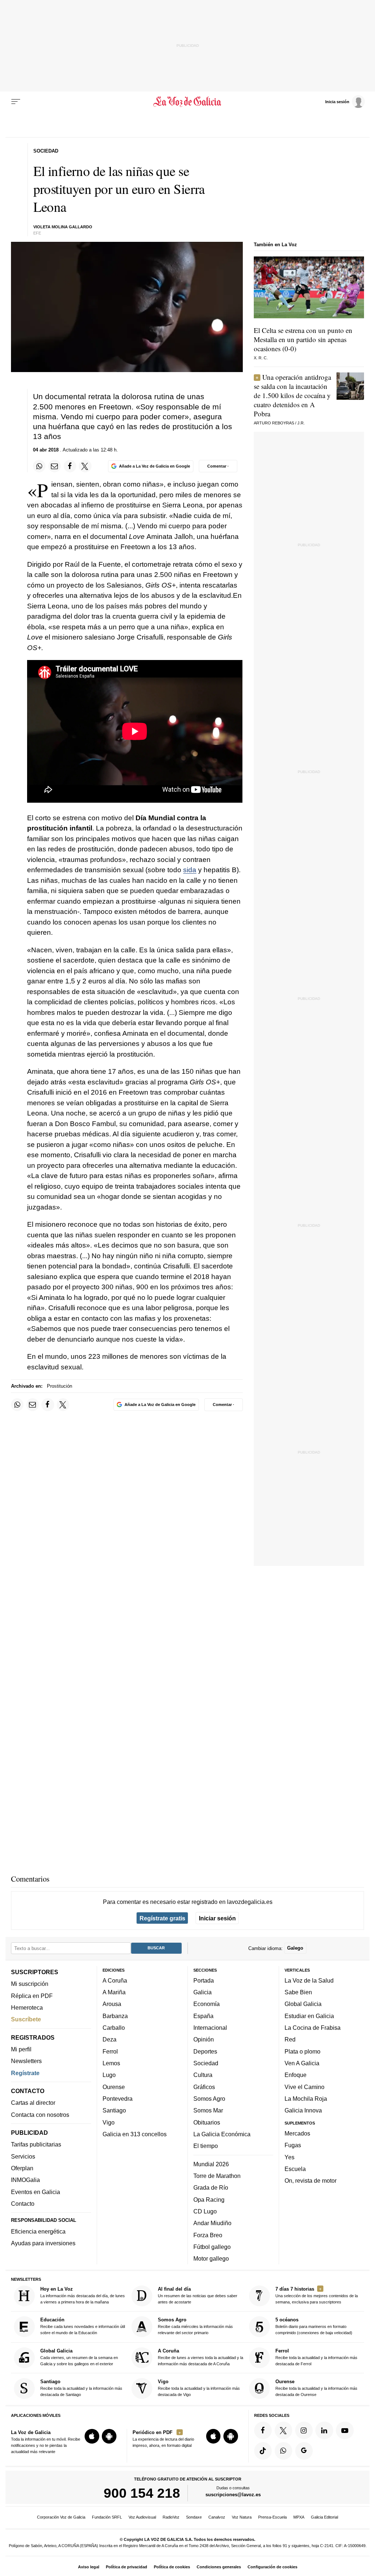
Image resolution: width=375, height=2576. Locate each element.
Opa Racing (209, 2200)
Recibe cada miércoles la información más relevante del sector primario (195, 2326)
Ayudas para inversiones (43, 2243)
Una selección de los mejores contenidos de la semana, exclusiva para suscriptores (317, 2295)
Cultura (203, 2075)
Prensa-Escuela (272, 2517)
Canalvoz (217, 2517)
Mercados (297, 2133)
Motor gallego (211, 2258)
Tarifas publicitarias (36, 2145)
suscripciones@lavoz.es (233, 2495)
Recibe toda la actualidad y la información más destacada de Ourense (316, 2388)
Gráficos (204, 2087)
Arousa (112, 2004)
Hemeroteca (27, 2007)
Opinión (204, 2040)
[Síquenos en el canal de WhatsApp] (283, 2451)
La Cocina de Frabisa (313, 2028)
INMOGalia (25, 2180)
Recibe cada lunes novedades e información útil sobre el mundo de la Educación (83, 2326)
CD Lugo (205, 2211)
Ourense (114, 2087)
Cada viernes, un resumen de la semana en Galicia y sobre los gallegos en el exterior (79, 2357)
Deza (109, 2040)
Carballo (114, 2028)
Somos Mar (208, 2111)
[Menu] (16, 102)
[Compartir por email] (55, 466)
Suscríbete (26, 2020)
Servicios (23, 2156)
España (203, 2016)
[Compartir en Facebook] (70, 466)
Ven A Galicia (302, 2063)
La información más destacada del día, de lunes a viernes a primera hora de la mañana (83, 2295)
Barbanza (115, 2016)
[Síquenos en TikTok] (263, 2451)
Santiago (114, 2111)
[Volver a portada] (187, 102)
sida (190, 870)
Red (290, 2040)
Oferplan (22, 2168)
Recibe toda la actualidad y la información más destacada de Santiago (81, 2388)
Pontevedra (118, 2099)
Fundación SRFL (107, 2517)
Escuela (295, 2169)
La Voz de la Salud (309, 1980)
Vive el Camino (305, 2087)
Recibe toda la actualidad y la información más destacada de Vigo (199, 2388)
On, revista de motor (311, 2181)
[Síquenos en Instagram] (304, 2430)
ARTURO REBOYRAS (274, 423)
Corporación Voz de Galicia (61, 2517)
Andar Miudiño (212, 2223)
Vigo (109, 2122)
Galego (295, 1948)
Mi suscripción (30, 1984)
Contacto (23, 2204)
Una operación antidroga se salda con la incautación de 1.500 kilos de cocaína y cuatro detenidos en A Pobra (292, 395)
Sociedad (206, 2063)
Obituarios (207, 2122)
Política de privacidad (127, 2567)
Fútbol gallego (212, 2247)
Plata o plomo (302, 2051)
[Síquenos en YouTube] (345, 2430)
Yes (289, 2157)
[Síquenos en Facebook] (263, 2430)
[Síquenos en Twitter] (283, 2430)
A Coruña (115, 1980)
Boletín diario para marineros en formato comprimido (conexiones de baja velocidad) (314, 2326)
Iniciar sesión (217, 1918)
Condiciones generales (219, 2567)
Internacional (210, 2028)
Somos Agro (209, 2099)
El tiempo (206, 2146)
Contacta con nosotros (40, 2115)
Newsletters (26, 2061)
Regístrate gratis (162, 1918)
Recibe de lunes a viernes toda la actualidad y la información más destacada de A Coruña (201, 2357)
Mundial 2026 (211, 2164)
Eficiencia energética (38, 2231)
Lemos (111, 2063)
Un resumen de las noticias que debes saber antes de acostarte (198, 2295)
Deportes (205, 2051)
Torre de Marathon (217, 2176)
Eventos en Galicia (36, 2192)
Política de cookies (172, 2567)
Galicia (203, 1992)
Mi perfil (21, 2049)
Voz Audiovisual (142, 2517)
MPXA (299, 2517)
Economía (207, 2004)
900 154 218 (142, 2493)
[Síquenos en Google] (304, 2451)
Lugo (109, 2075)
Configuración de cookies (272, 2567)
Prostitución (60, 1386)
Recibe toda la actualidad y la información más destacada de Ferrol (316, 2357)
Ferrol (110, 2051)
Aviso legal (89, 2567)
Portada (204, 1980)
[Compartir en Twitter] (85, 466)
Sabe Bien (298, 1992)
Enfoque (296, 2075)
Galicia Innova (303, 2111)
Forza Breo (208, 2235)
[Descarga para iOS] (92, 2436)
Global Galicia (303, 2004)
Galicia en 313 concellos (135, 2134)
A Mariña (114, 1992)
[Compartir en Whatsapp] (39, 466)
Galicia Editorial (324, 2517)
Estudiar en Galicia (309, 2016)
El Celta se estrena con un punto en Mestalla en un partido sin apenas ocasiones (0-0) (303, 339)
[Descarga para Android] (109, 2436)
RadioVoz (171, 2517)
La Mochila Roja (306, 2099)
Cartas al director (33, 2103)
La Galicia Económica (222, 2134)
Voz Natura (242, 2517)
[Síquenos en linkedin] (324, 2430)
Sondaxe (194, 2517)
